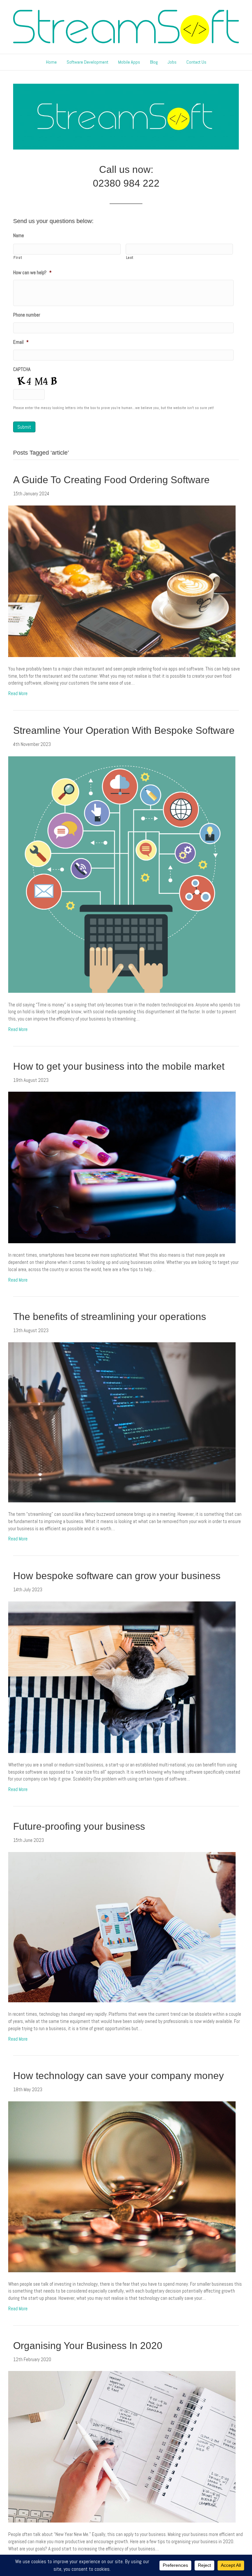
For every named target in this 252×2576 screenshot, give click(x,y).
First (18, 258)
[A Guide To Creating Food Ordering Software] (122, 581)
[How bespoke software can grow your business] (122, 1677)
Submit (24, 427)
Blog (154, 62)
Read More (18, 693)
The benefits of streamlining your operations (110, 1317)
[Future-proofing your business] (122, 1927)
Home (51, 62)
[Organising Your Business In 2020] (122, 2446)
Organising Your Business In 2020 (88, 2346)
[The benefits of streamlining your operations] (122, 1422)
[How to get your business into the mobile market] (122, 1167)
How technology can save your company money (118, 2076)
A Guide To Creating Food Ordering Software (111, 480)
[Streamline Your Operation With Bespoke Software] (122, 874)
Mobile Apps (129, 62)
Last (130, 258)
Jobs (172, 62)
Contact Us (196, 62)
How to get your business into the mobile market (119, 1066)
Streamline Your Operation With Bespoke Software (124, 730)
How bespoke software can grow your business (117, 1576)
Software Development (87, 62)
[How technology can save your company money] (122, 2186)
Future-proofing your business (79, 1826)
